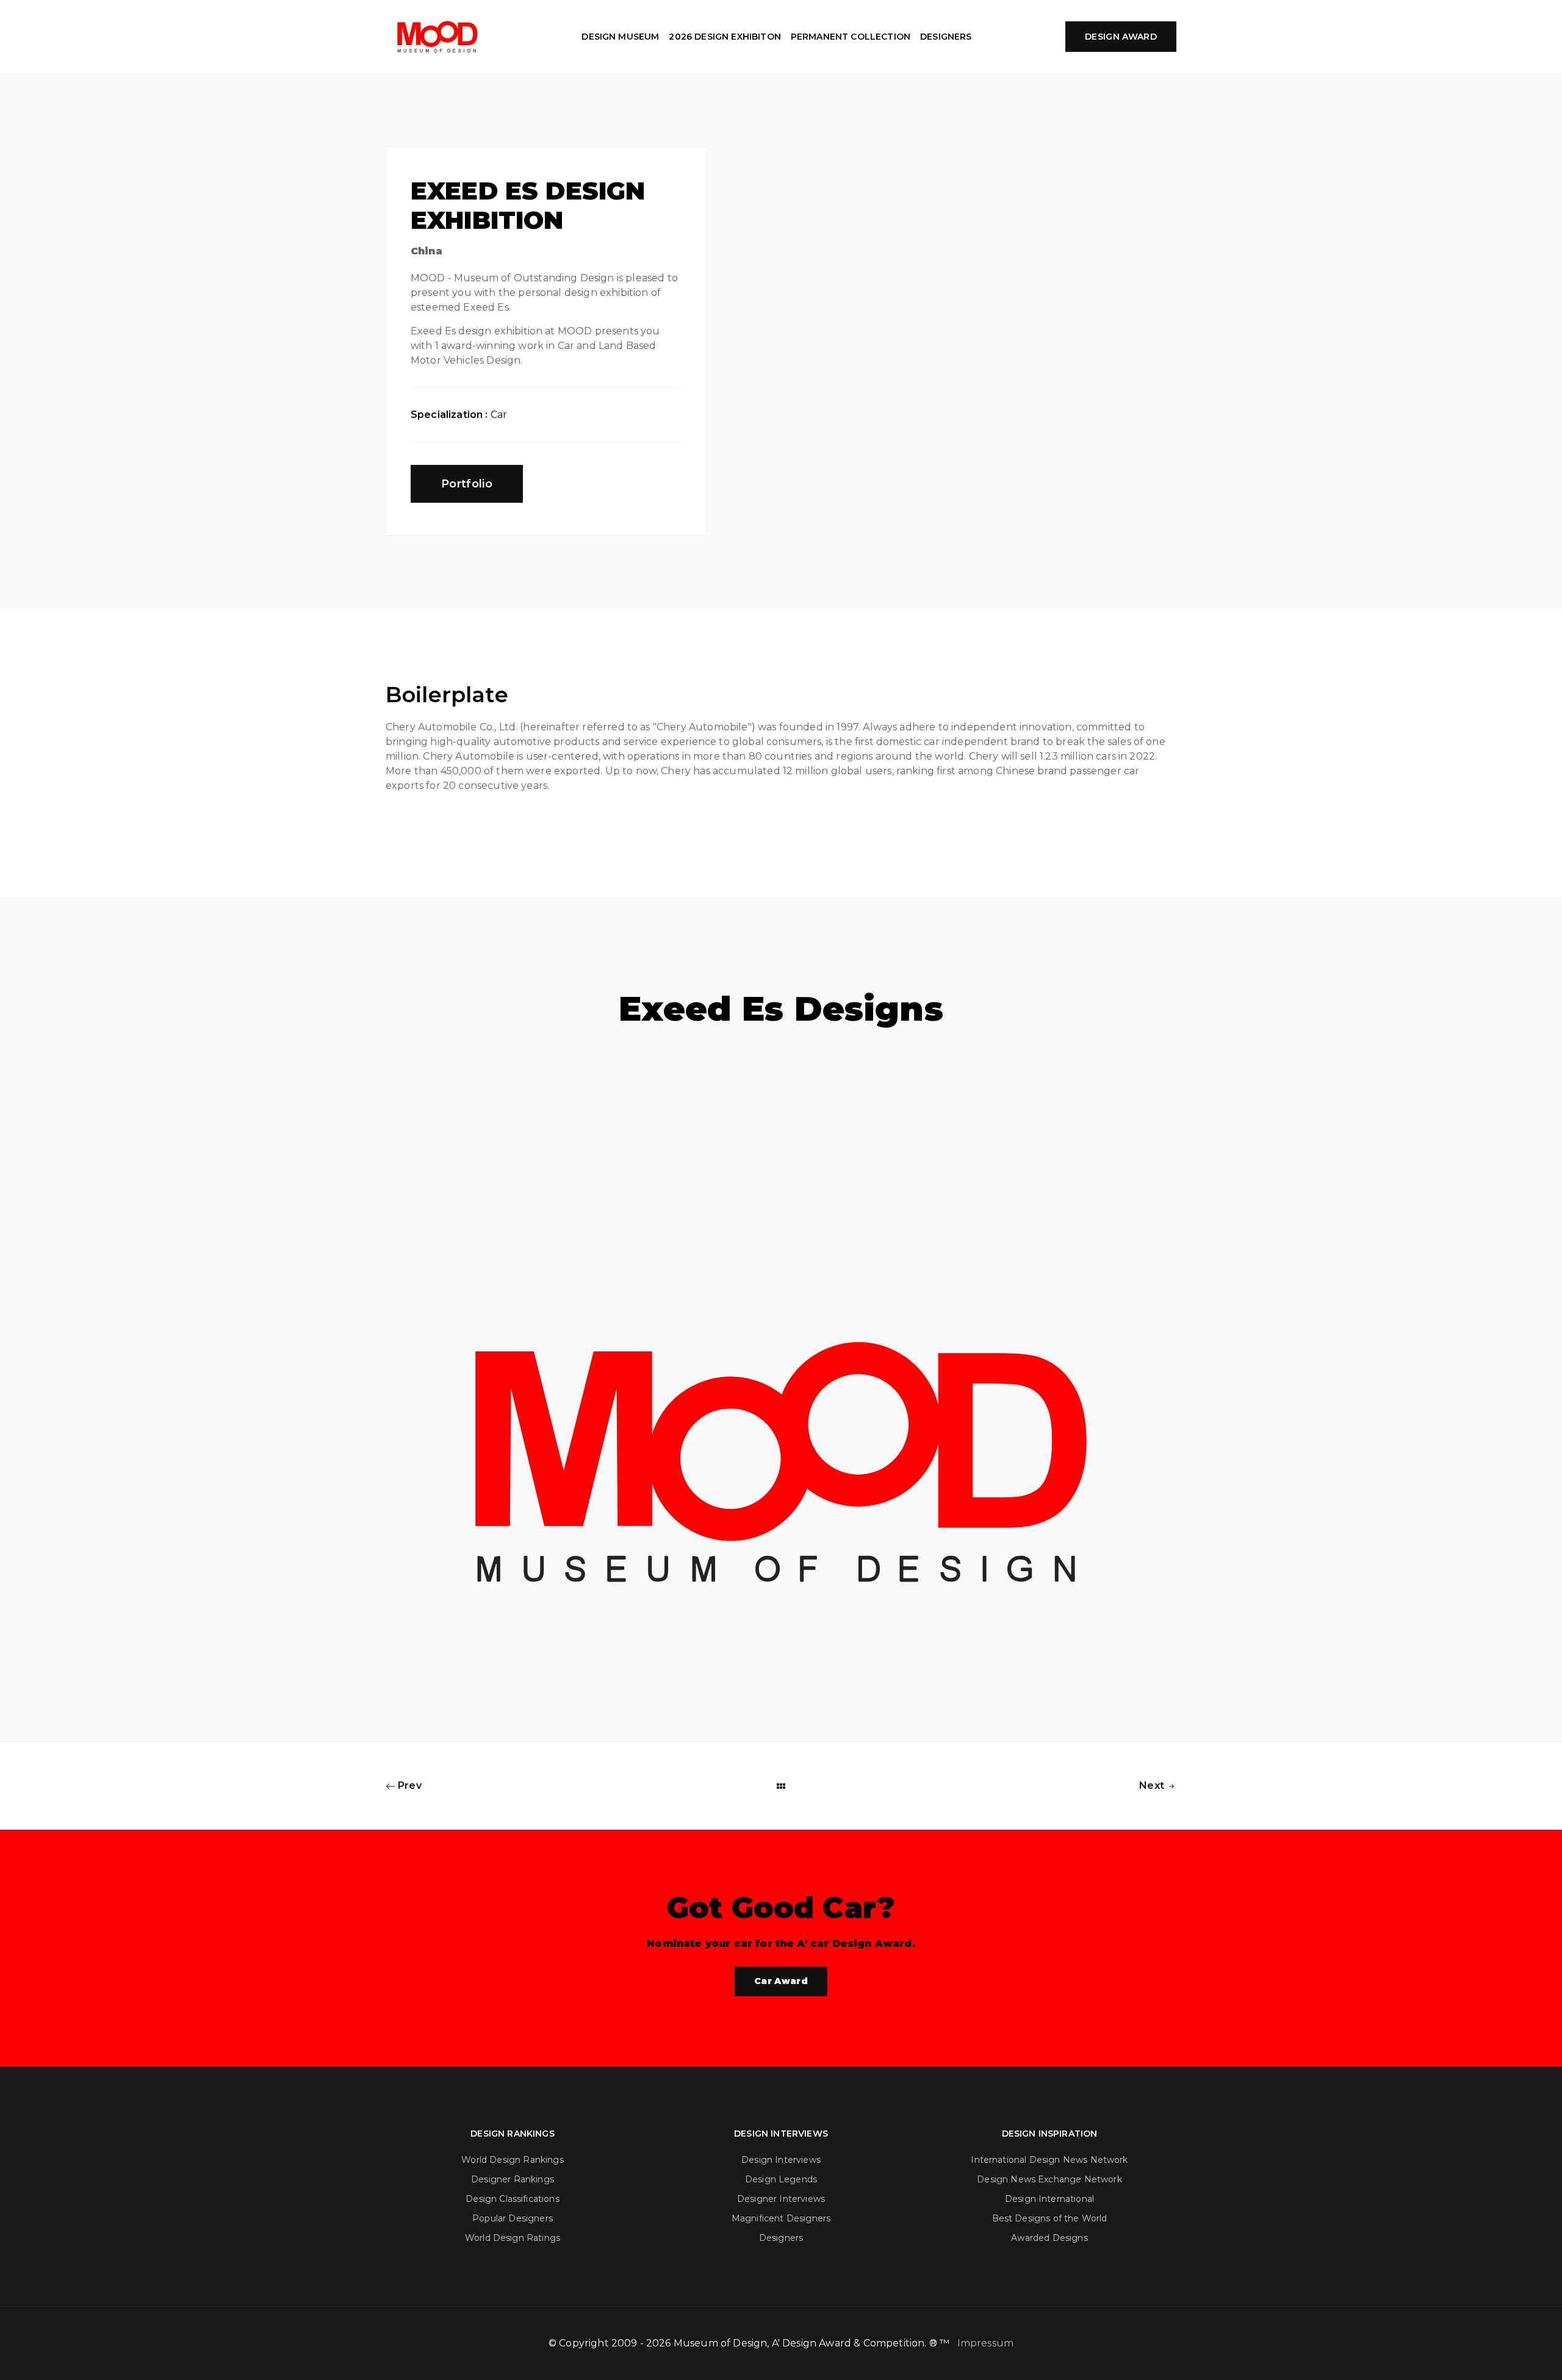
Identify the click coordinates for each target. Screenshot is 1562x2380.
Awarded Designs (1049, 2238)
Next (1153, 1785)
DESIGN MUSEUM (620, 37)
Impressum (985, 2343)
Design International (1049, 2199)
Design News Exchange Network (1049, 2179)
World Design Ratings (513, 2238)
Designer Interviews (781, 2199)
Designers (781, 2238)
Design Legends (781, 2179)
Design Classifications (513, 2199)
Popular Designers (513, 2218)
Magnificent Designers (781, 2218)
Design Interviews (781, 2160)
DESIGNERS (946, 37)
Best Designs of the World (1050, 2218)
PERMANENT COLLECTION (851, 37)
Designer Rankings (513, 2179)
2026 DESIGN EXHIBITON (725, 37)
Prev (408, 1785)
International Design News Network (1049, 2160)
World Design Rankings (512, 2160)
